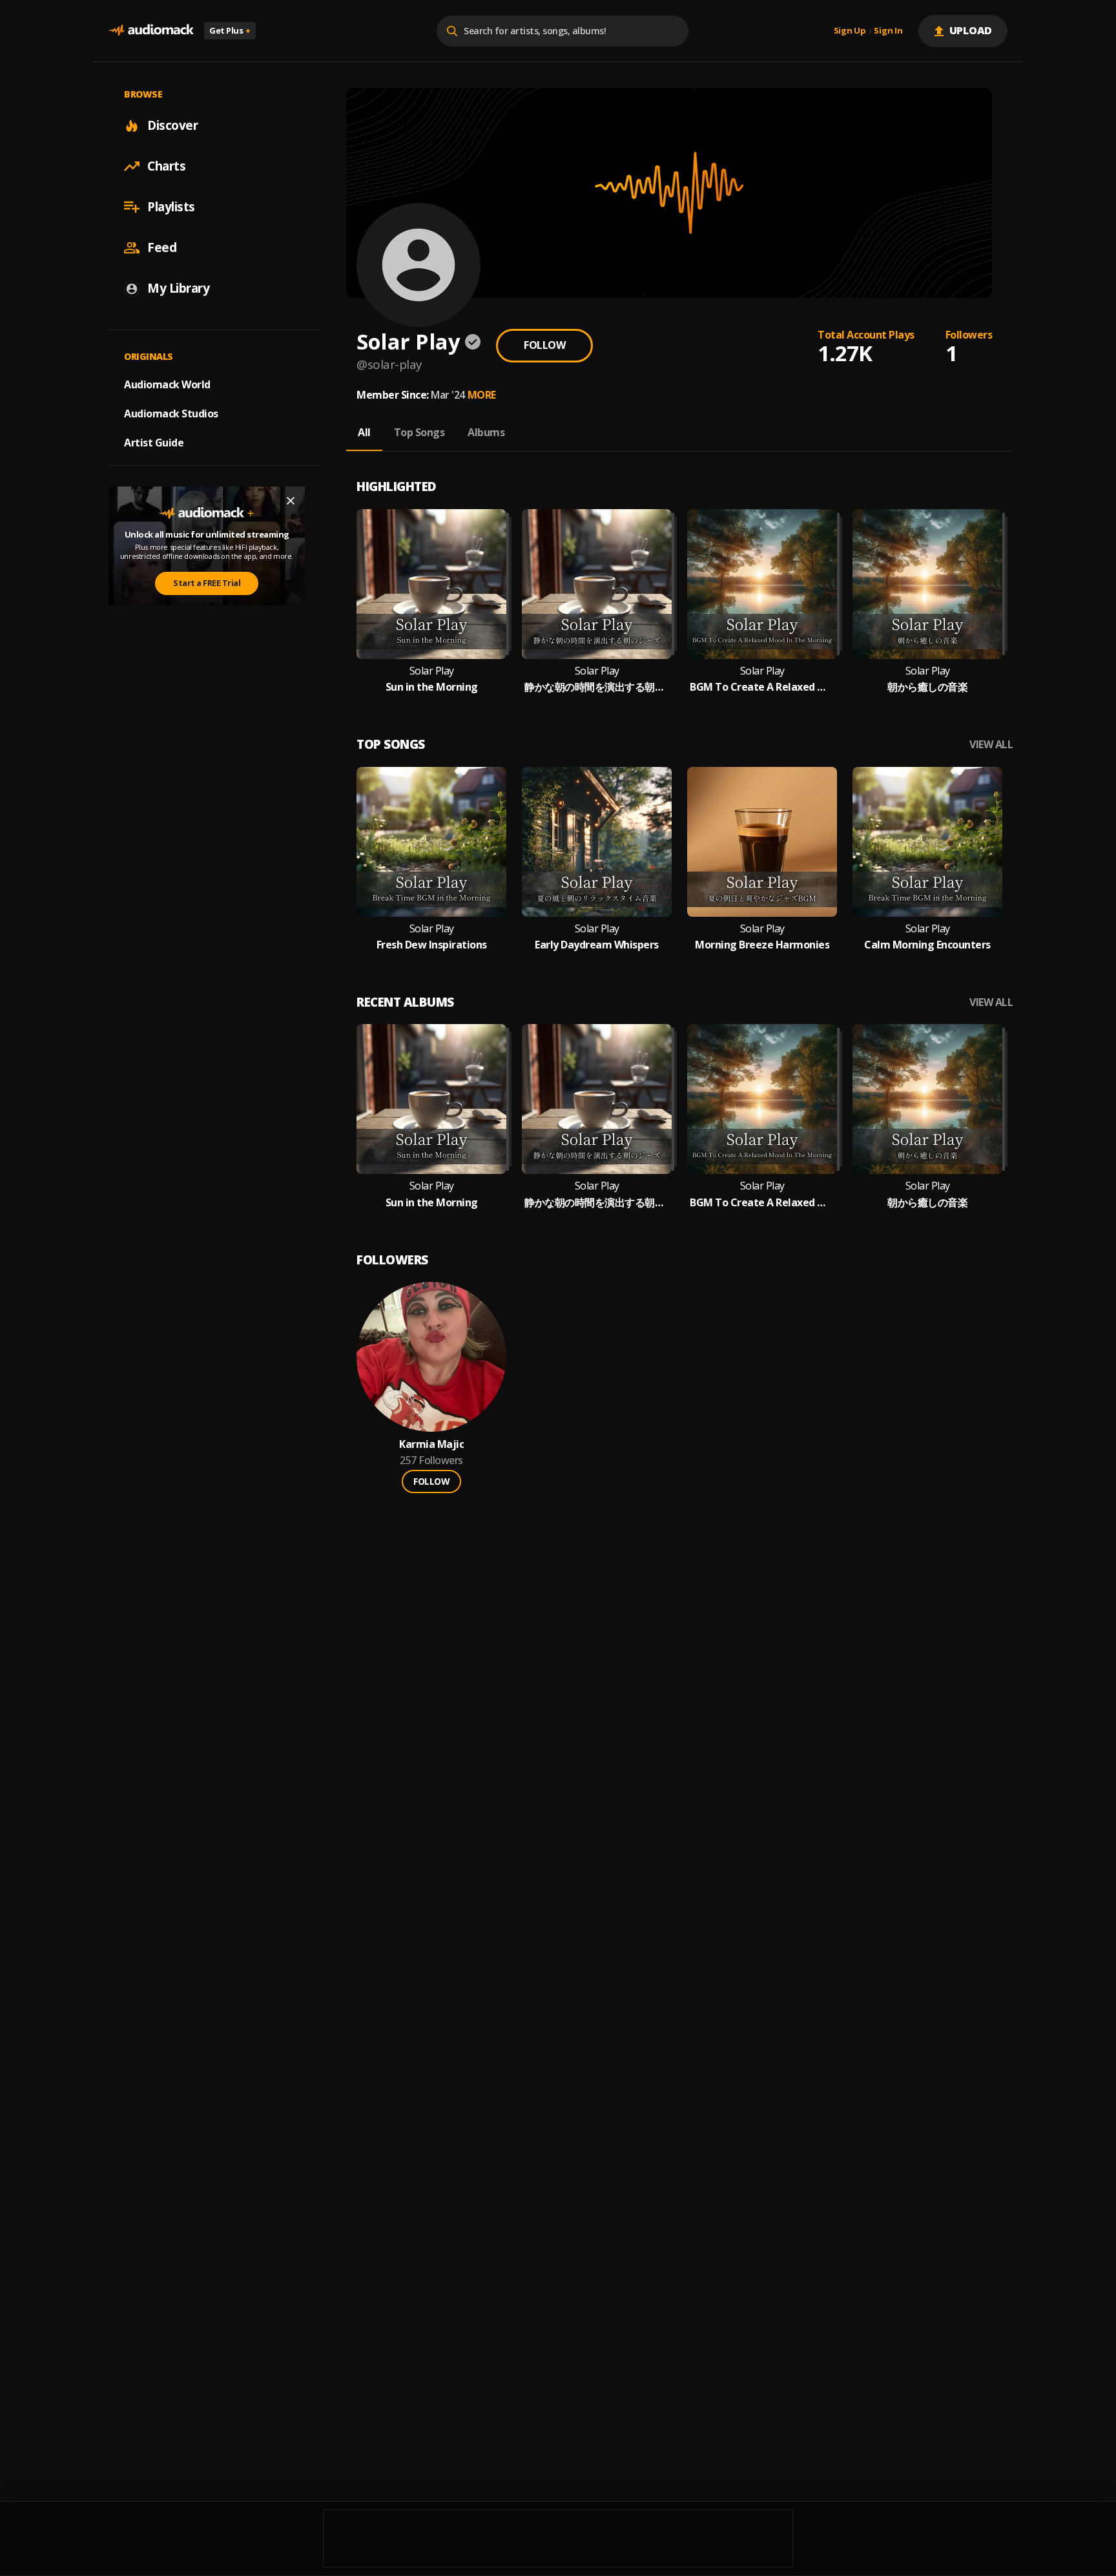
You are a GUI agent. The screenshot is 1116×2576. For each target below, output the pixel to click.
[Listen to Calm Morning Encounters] (927, 842)
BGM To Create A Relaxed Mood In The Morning (762, 687)
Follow (544, 345)
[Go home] (151, 31)
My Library (178, 288)
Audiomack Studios (171, 414)
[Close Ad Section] (291, 501)
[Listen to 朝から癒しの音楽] (927, 584)
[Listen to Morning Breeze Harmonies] (762, 842)
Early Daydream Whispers (597, 945)
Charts (166, 166)
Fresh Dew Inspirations (432, 945)
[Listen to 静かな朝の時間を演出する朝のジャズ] (597, 584)
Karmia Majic (431, 1444)
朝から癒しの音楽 (927, 687)
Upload (971, 30)
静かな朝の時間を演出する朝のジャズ (597, 687)
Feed (162, 247)
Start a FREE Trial (207, 583)
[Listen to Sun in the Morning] (431, 584)
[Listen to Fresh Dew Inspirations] (431, 842)
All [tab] (364, 432)
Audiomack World (167, 384)
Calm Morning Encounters (927, 945)
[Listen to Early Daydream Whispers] (597, 842)
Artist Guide (154, 443)
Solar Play (432, 671)
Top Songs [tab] (419, 432)
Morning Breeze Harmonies (762, 945)
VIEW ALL (991, 745)
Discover (172, 125)
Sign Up (850, 31)
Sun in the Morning (432, 687)
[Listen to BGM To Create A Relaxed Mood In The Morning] (762, 584)
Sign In (888, 31)
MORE (482, 395)
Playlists (171, 207)
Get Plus (230, 30)
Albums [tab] (486, 432)
